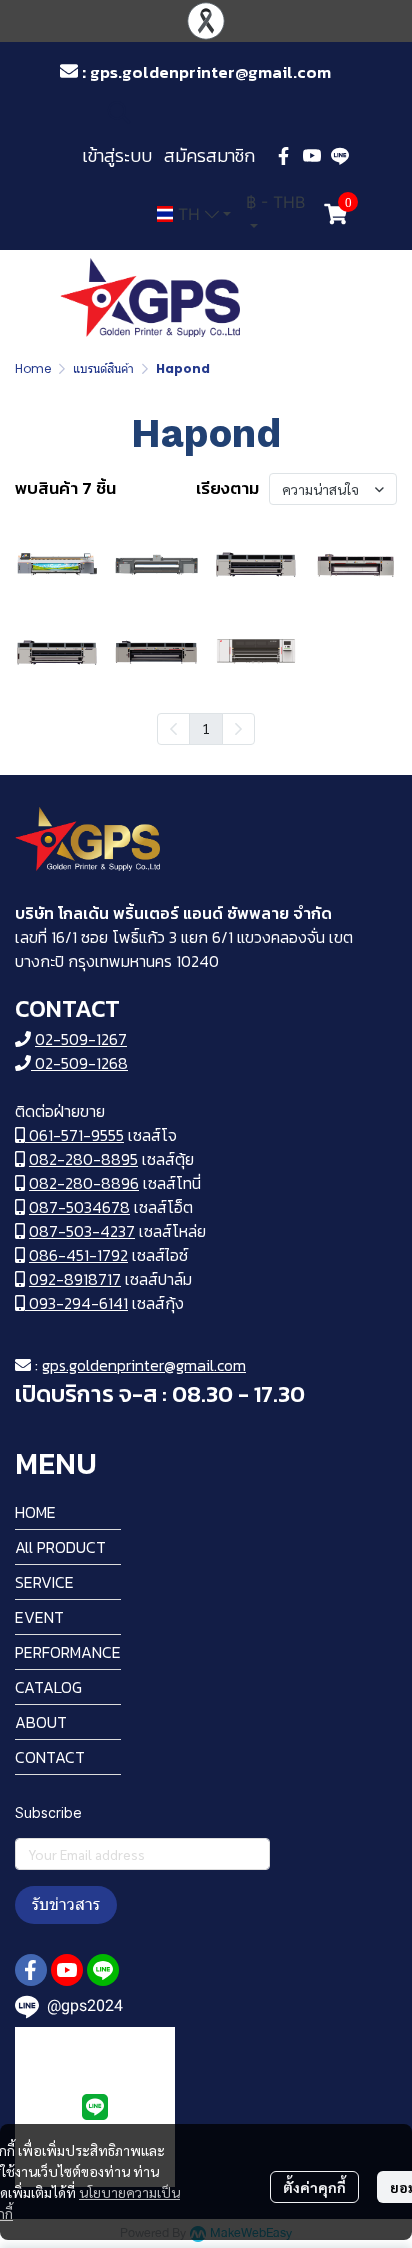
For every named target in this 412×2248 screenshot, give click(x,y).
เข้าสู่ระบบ (117, 155)
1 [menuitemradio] (206, 728)
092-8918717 (75, 1279)
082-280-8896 (84, 1183)
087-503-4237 (82, 1231)
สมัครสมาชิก (209, 155)
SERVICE (44, 1582)
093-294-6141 (76, 1303)
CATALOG (48, 1687)
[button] (227, 112)
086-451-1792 (78, 1255)
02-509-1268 (79, 1063)
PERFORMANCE (68, 1652)
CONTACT (50, 1757)
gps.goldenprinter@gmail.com (144, 1365)
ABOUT (41, 1722)
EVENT (39, 1617)
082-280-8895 (83, 1159)
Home (33, 368)
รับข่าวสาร (66, 1904)
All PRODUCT (60, 1547)
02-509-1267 (81, 1039)
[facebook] (284, 156)
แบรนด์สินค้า (103, 368)
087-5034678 (79, 1207)
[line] (340, 156)
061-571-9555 (74, 1135)
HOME (35, 1512)
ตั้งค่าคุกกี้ (314, 2187)
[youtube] (312, 156)
